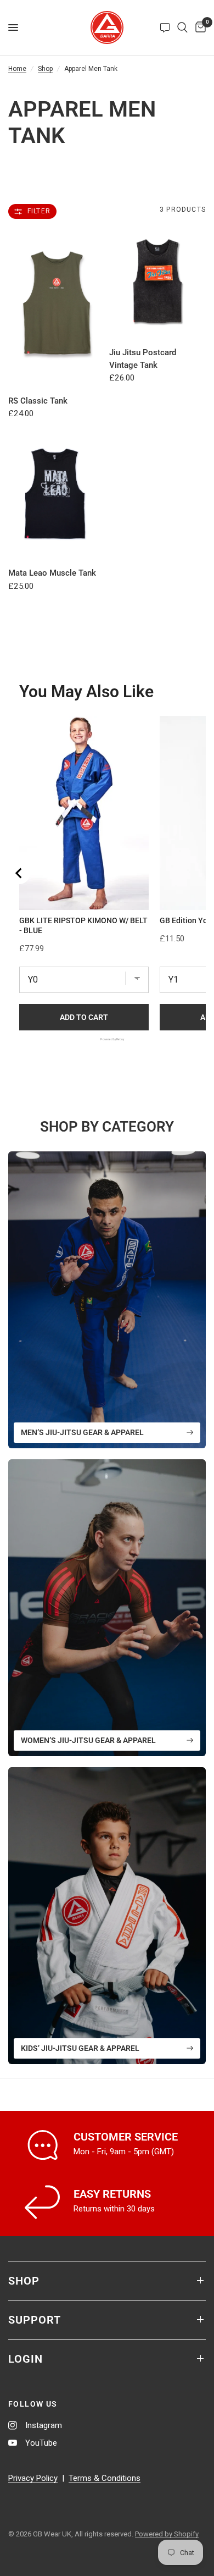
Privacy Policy (33, 2478)
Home (17, 69)
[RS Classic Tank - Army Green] (57, 305)
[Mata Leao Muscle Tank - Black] (57, 489)
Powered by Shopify (167, 2534)
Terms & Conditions (105, 2478)
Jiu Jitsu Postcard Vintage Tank (143, 359)
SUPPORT (35, 2320)
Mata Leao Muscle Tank (52, 573)
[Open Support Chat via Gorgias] (165, 27)
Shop (45, 69)
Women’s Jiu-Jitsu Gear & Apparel (88, 1740)
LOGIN (26, 2359)
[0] (199, 27)
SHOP (24, 2281)
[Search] (182, 27)
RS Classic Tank (38, 401)
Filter (39, 211)
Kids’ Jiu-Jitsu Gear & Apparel (80, 2048)
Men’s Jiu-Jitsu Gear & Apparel (82, 1432)
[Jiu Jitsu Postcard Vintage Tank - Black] (157, 281)
